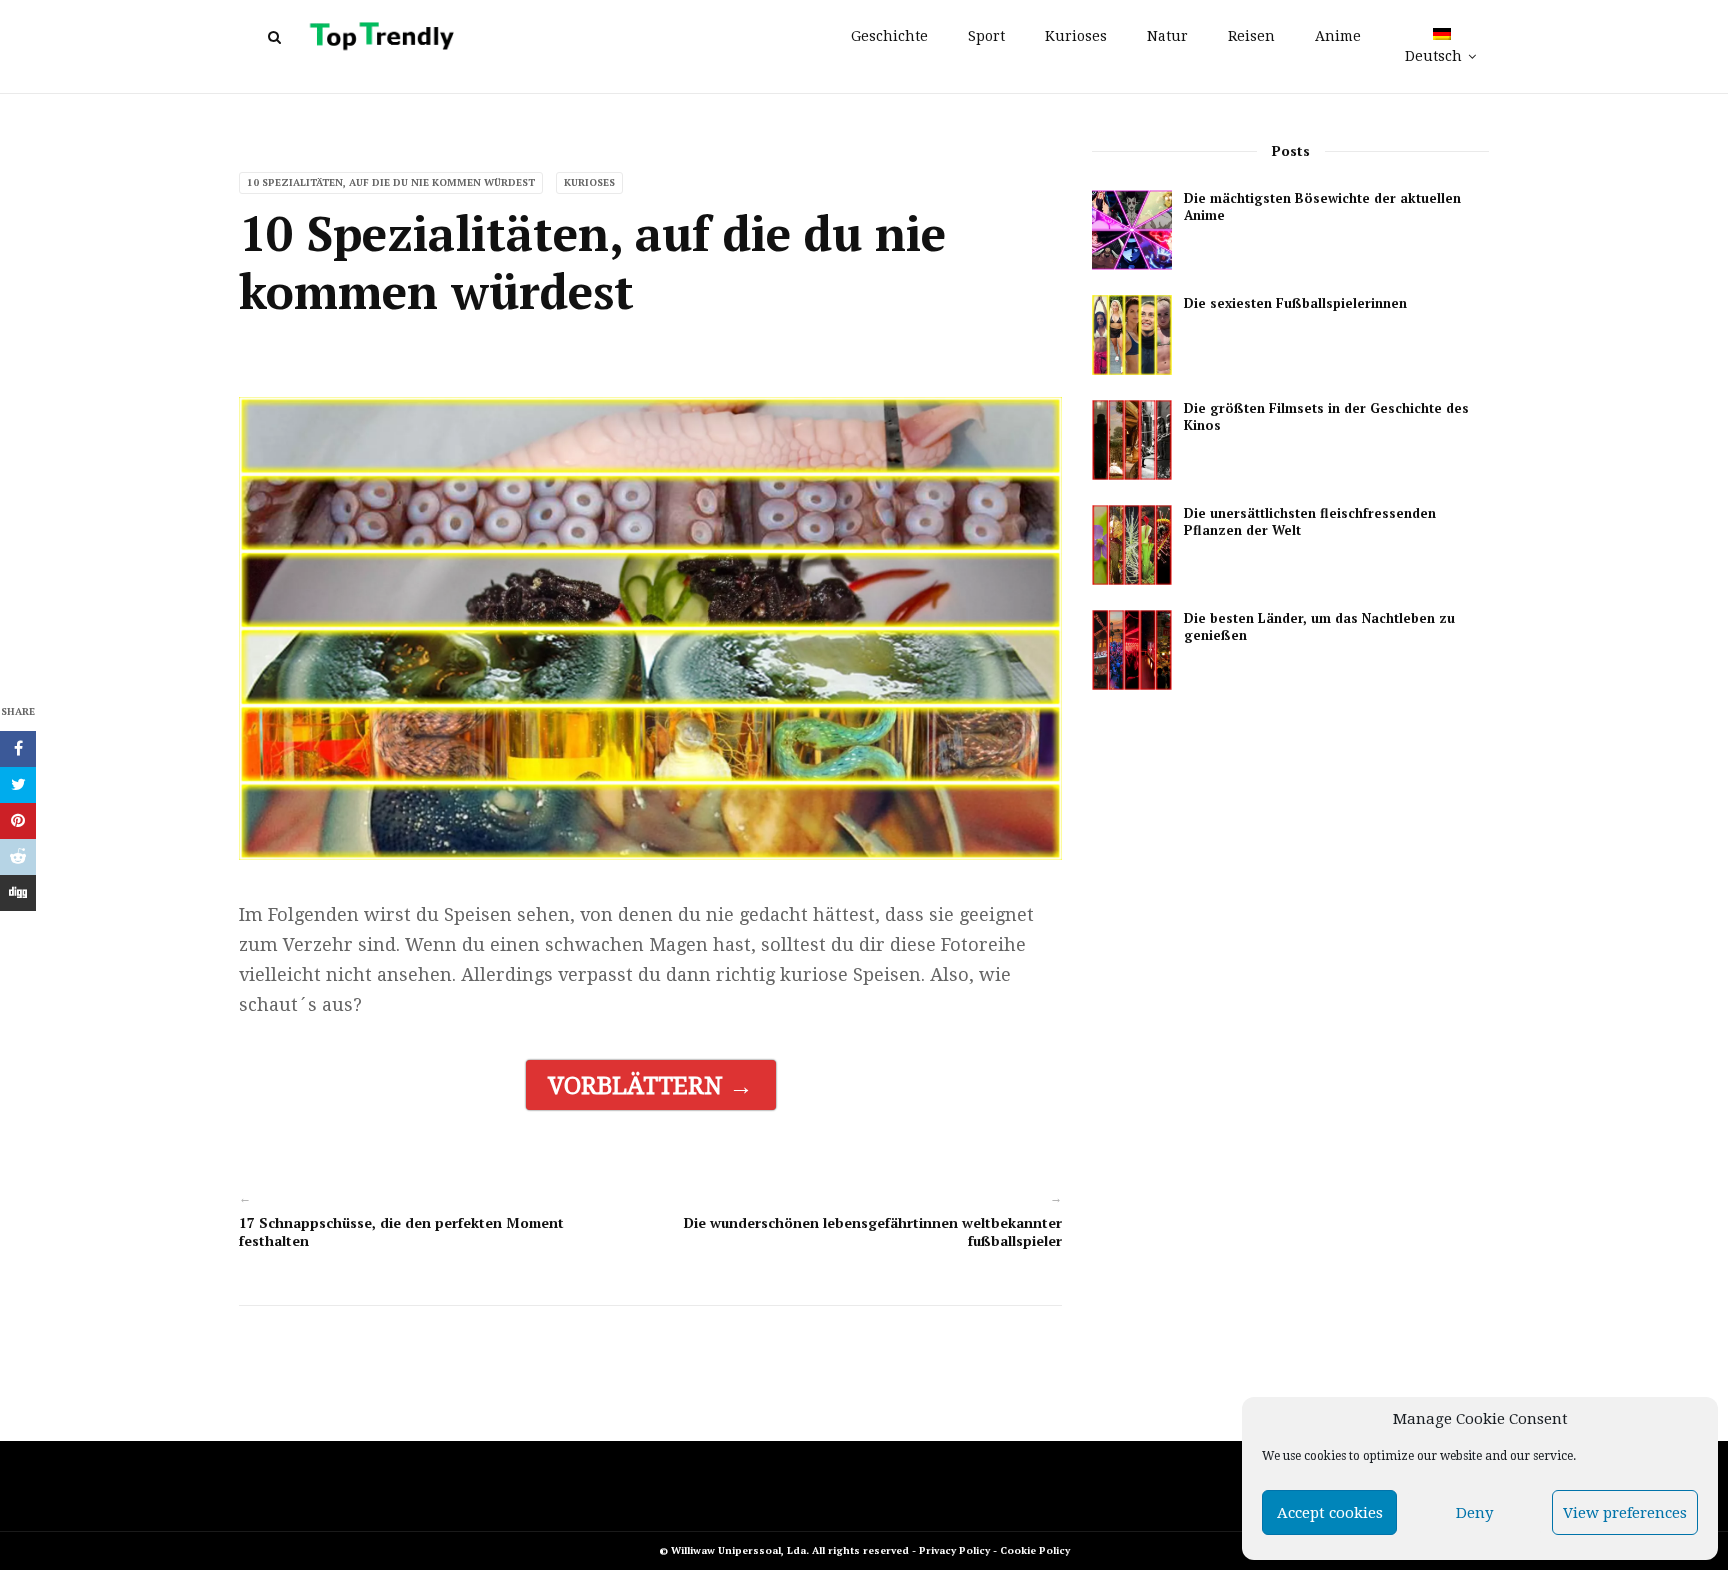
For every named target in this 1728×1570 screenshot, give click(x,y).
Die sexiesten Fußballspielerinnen (1295, 303)
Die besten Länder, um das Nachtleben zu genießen (1319, 627)
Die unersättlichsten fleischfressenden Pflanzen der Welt (1310, 522)
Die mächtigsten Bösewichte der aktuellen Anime (1322, 207)
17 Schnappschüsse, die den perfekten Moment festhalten (401, 1231)
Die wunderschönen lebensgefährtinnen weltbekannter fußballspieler (873, 1231)
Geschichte (889, 36)
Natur (1167, 36)
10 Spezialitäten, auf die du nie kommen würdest (391, 182)
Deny (1474, 1513)
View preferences (1625, 1513)
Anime (1338, 36)
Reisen (1251, 36)
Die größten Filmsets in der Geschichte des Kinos (1326, 417)
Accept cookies (1330, 1513)
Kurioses (1076, 36)
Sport (986, 36)
